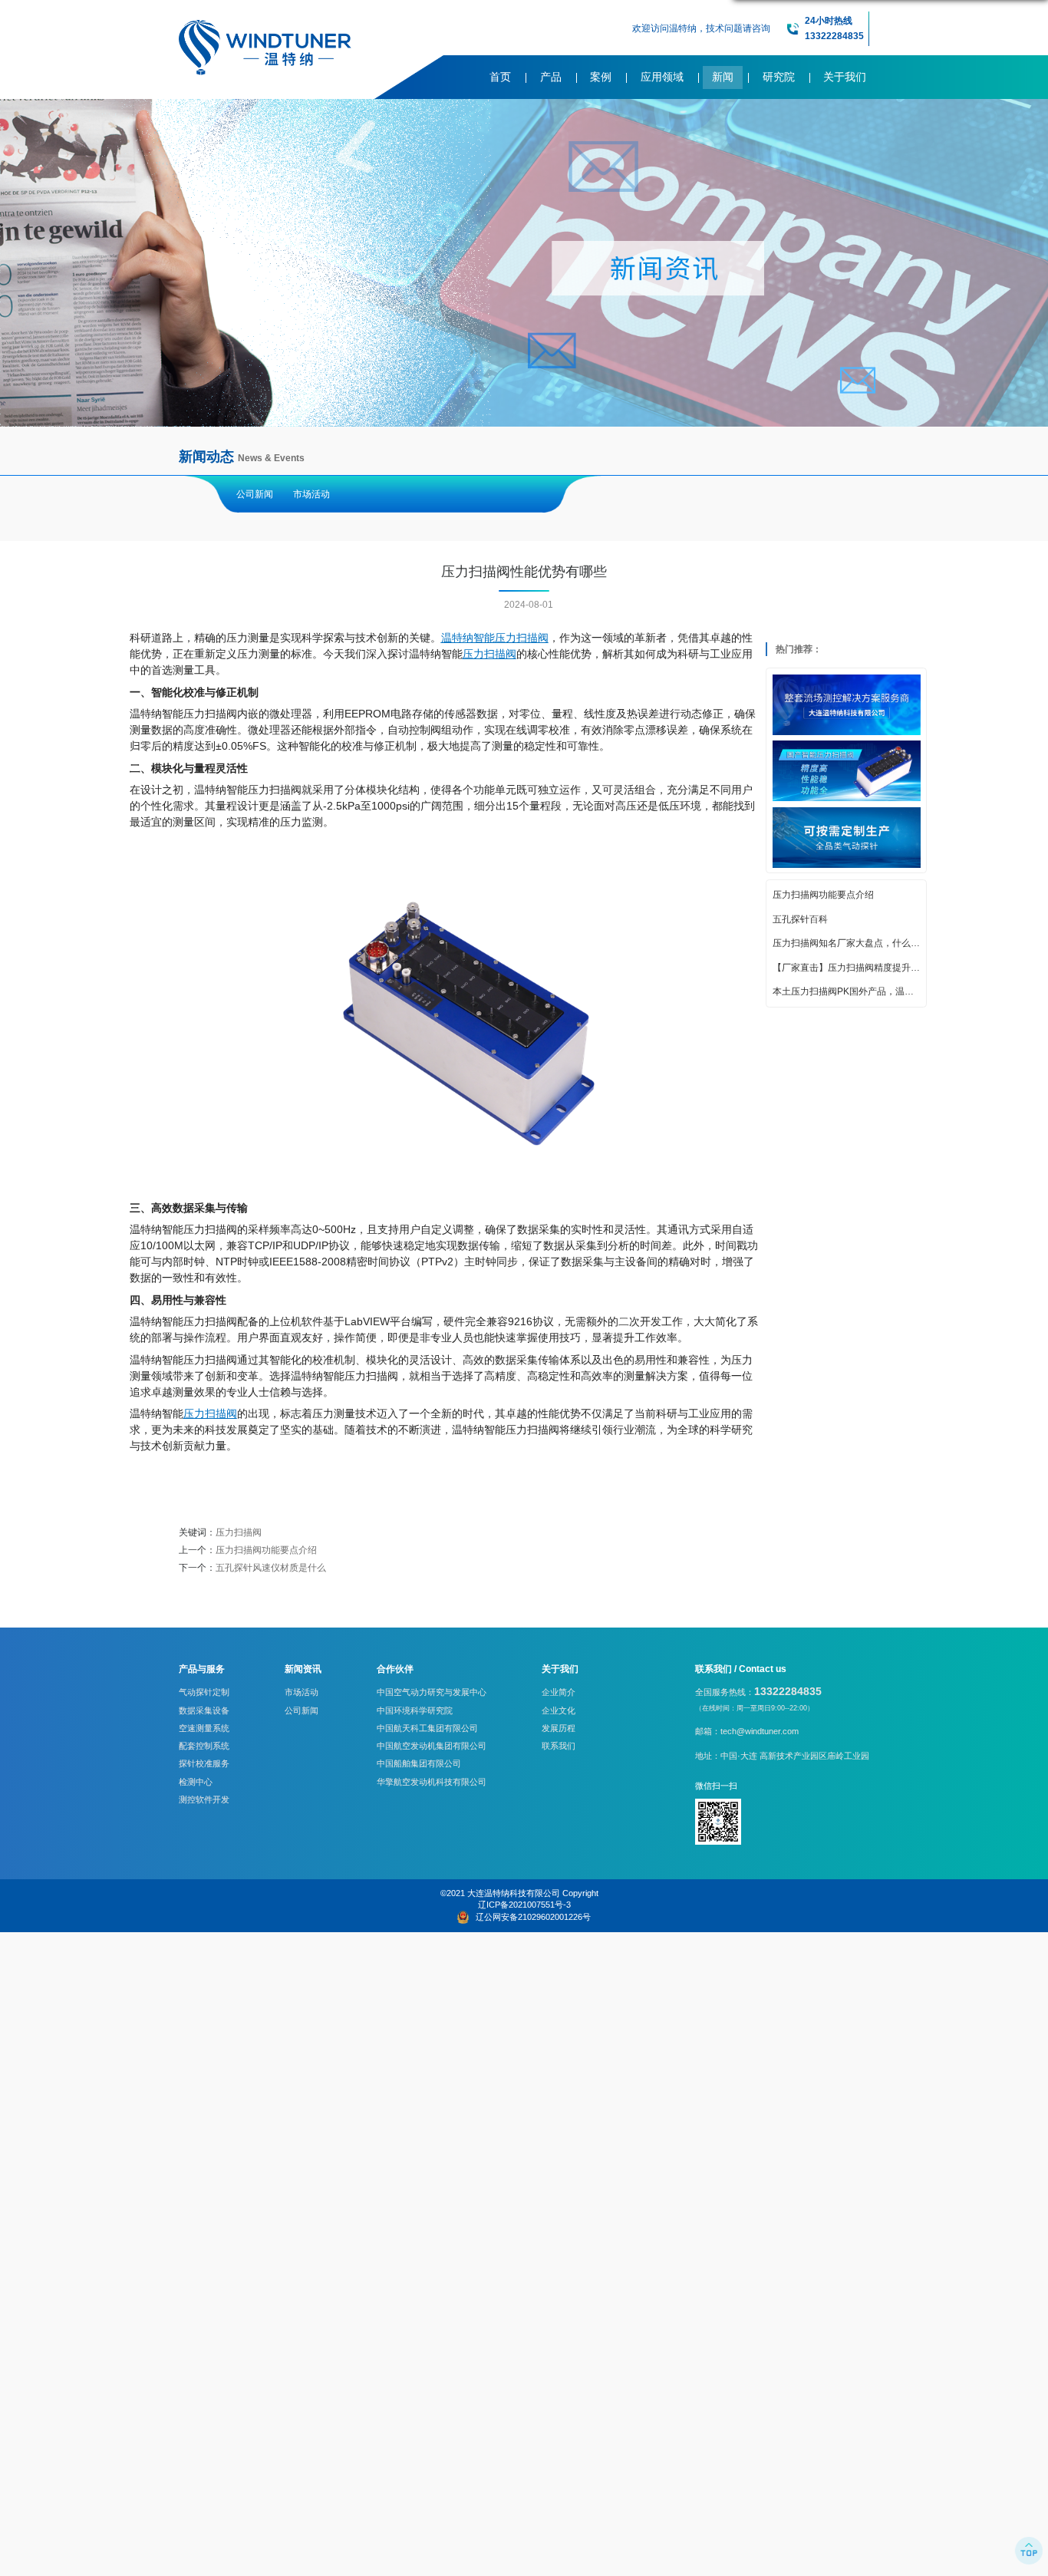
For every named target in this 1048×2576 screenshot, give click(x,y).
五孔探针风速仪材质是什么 (271, 1568)
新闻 (723, 77)
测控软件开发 (204, 1799)
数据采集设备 (204, 1710)
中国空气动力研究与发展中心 (432, 1692)
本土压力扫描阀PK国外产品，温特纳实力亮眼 (847, 992)
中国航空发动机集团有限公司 (432, 1746)
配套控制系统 (204, 1746)
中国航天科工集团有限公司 (427, 1728)
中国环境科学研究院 (415, 1710)
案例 (601, 77)
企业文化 (559, 1710)
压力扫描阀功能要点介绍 (823, 895)
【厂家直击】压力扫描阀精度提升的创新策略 (847, 968)
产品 (551, 77)
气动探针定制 (204, 1692)
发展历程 (559, 1728)
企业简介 (559, 1692)
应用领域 (662, 77)
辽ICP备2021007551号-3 (524, 1905)
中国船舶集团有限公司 (419, 1763)
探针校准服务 (204, 1763)
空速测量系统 (204, 1728)
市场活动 (311, 494)
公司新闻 (255, 494)
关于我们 (845, 77)
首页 (500, 77)
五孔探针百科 (800, 920)
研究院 (779, 77)
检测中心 (196, 1782)
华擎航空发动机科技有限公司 (432, 1782)
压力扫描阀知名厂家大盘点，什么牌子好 (847, 944)
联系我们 (559, 1746)
